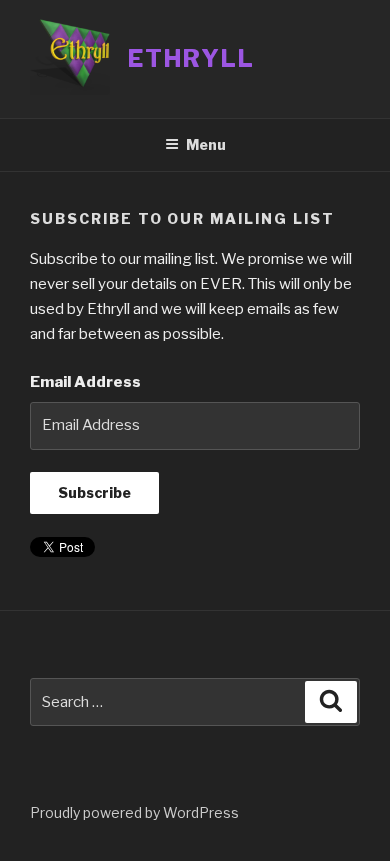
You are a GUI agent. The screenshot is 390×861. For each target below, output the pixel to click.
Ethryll (191, 58)
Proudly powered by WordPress (134, 812)
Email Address (85, 382)
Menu (206, 144)
